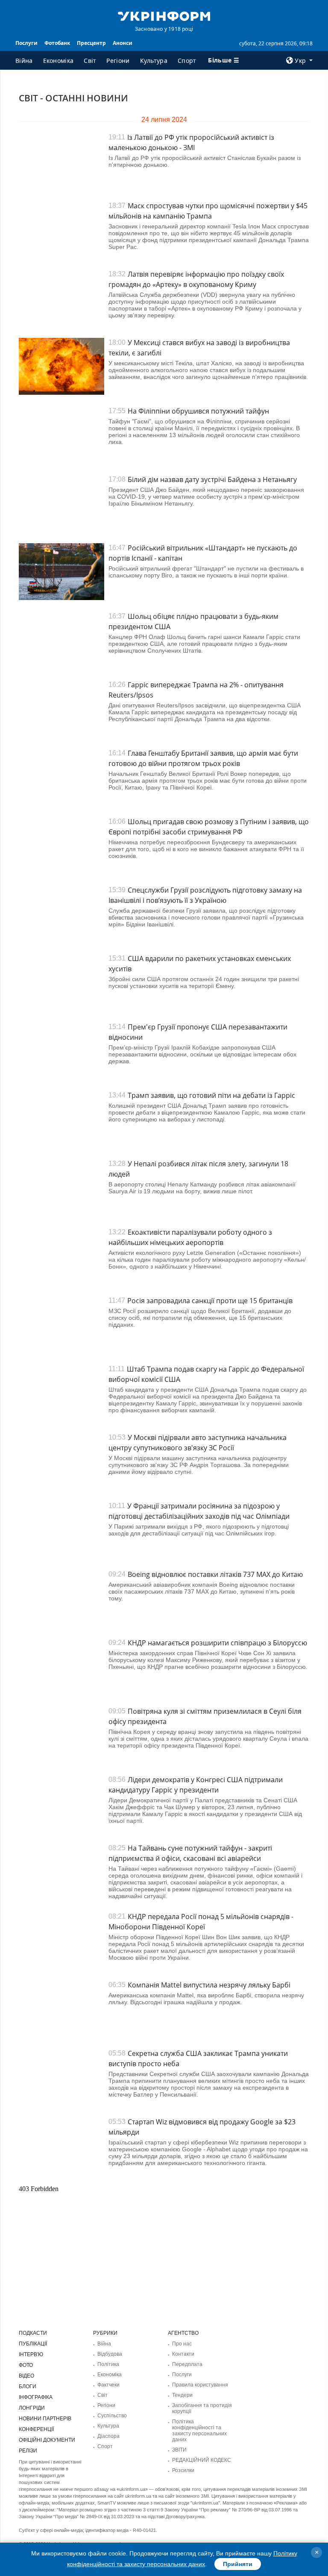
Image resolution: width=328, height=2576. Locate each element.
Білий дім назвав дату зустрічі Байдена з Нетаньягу (212, 479)
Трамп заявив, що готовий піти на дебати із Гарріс (211, 1095)
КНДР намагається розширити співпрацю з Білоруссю (217, 1643)
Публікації (33, 2344)
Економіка (59, 61)
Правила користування (200, 2385)
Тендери (182, 2395)
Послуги (26, 43)
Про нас (182, 2344)
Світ (90, 61)
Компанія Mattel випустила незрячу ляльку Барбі (209, 1985)
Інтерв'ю (31, 2354)
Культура (154, 61)
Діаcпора (108, 2436)
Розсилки (183, 2470)
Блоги (28, 2387)
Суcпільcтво (112, 2416)
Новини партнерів (45, 2419)
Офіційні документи (47, 2440)
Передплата (187, 2364)
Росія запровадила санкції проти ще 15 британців (210, 1301)
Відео (26, 2376)
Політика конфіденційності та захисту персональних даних (199, 2431)
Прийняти (238, 2564)
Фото (26, 2365)
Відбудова (110, 2354)
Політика (108, 2364)
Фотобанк (57, 43)
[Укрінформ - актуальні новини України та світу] (164, 15)
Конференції (36, 2429)
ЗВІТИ (179, 2450)
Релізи (28, 2451)
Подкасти (33, 2333)
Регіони (118, 61)
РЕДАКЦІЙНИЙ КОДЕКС (202, 2460)
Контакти (183, 2354)
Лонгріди (32, 2408)
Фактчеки (108, 2385)
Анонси (123, 43)
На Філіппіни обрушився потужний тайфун (198, 411)
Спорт (187, 61)
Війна (24, 61)
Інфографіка (36, 2397)
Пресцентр (91, 43)
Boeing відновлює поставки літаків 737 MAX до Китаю (215, 1574)
